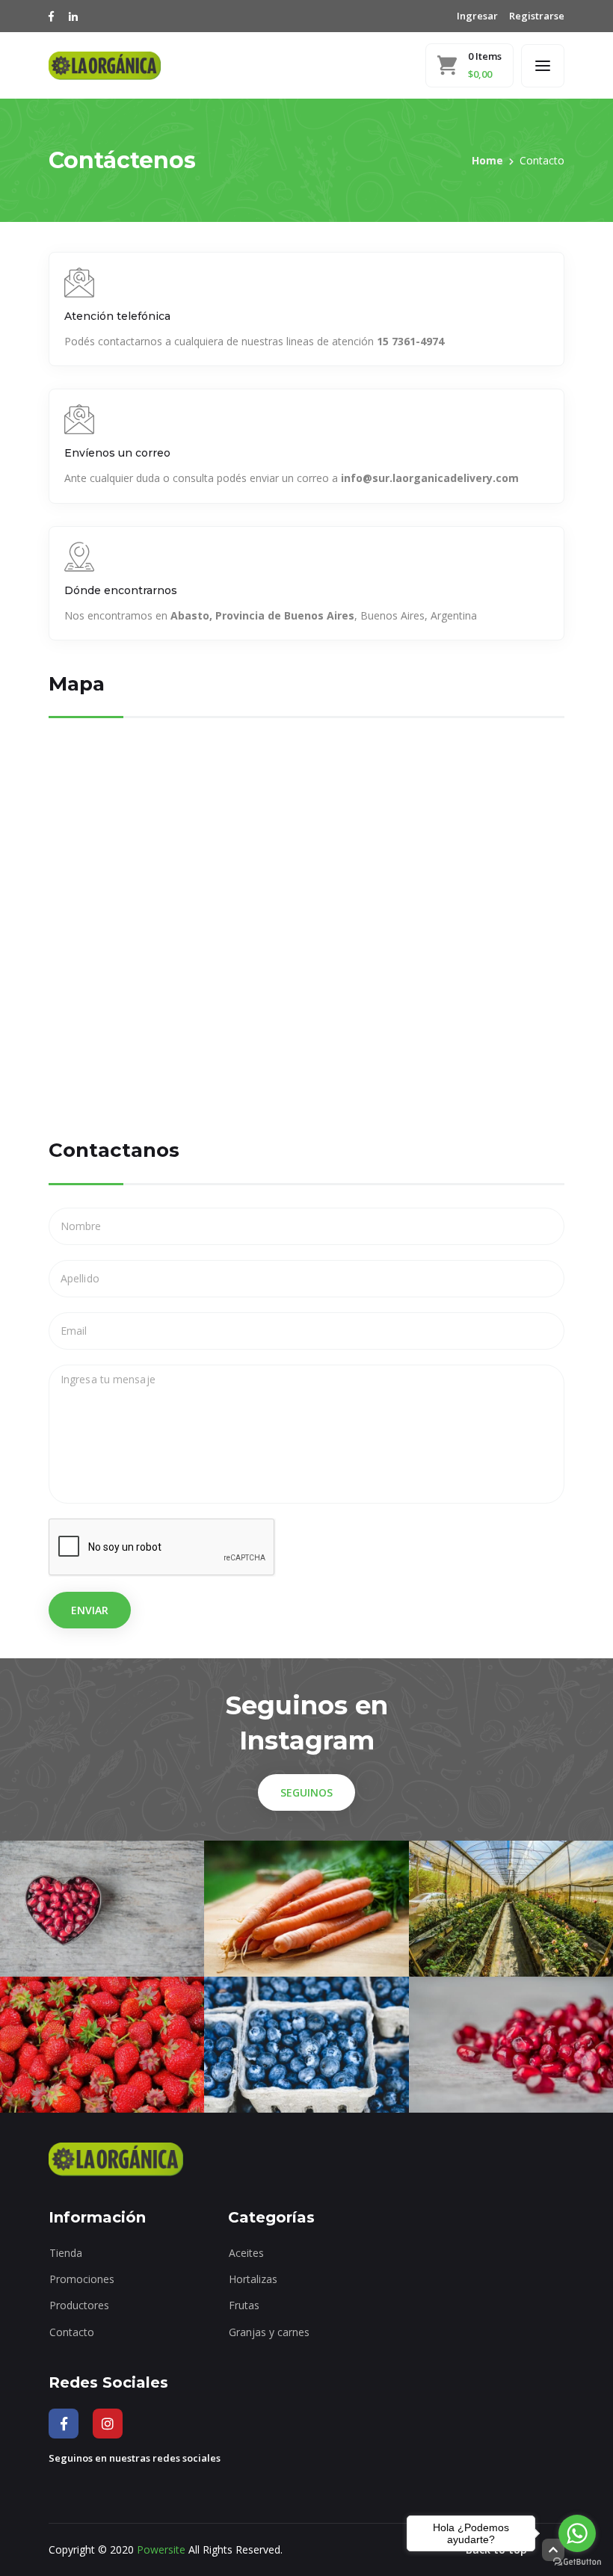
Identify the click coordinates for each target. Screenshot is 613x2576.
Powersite (161, 2549)
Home (487, 160)
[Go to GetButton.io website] (577, 2561)
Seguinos (306, 1792)
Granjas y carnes (269, 2332)
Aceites (246, 2253)
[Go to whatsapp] (577, 2533)
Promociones (82, 2279)
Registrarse (537, 16)
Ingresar (477, 16)
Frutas (244, 2305)
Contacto (72, 2332)
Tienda (66, 2253)
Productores (79, 2305)
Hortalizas (253, 2279)
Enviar (90, 1610)
